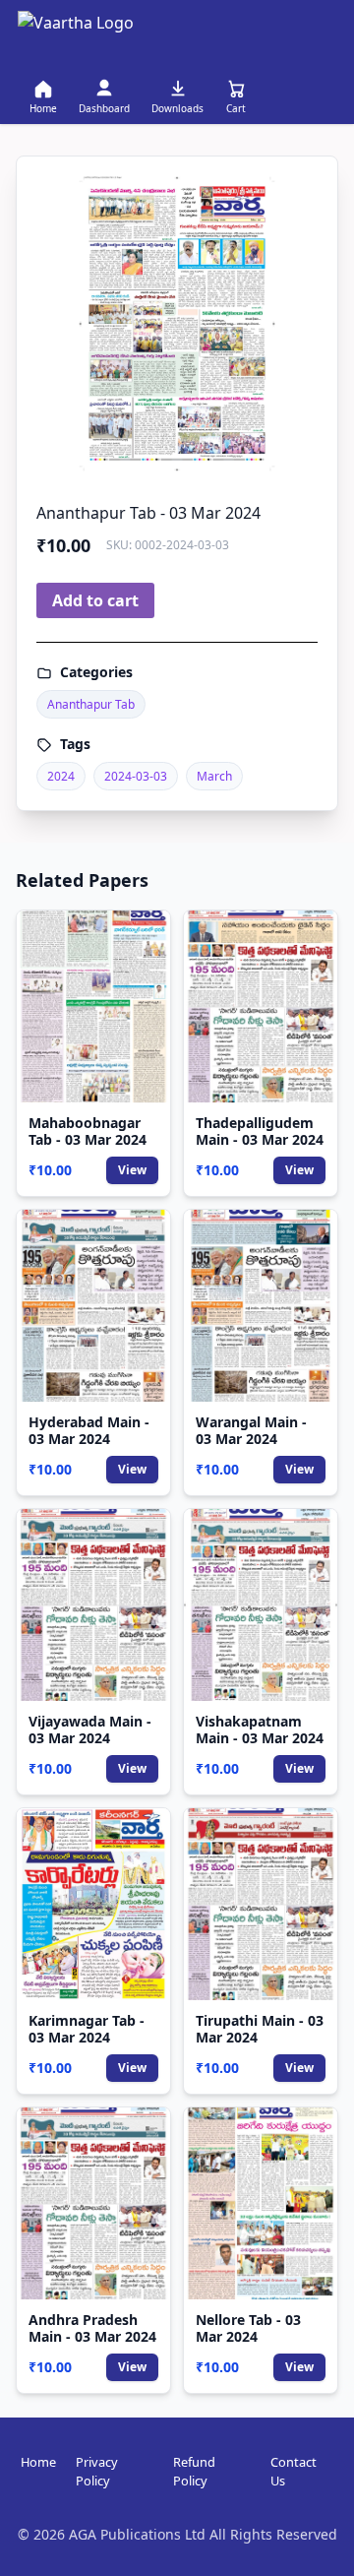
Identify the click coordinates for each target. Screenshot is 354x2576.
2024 (61, 776)
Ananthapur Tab (91, 704)
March (214, 776)
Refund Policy (194, 2471)
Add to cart (95, 600)
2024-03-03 (136, 776)
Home (38, 2462)
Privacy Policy (97, 2471)
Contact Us (294, 2471)
